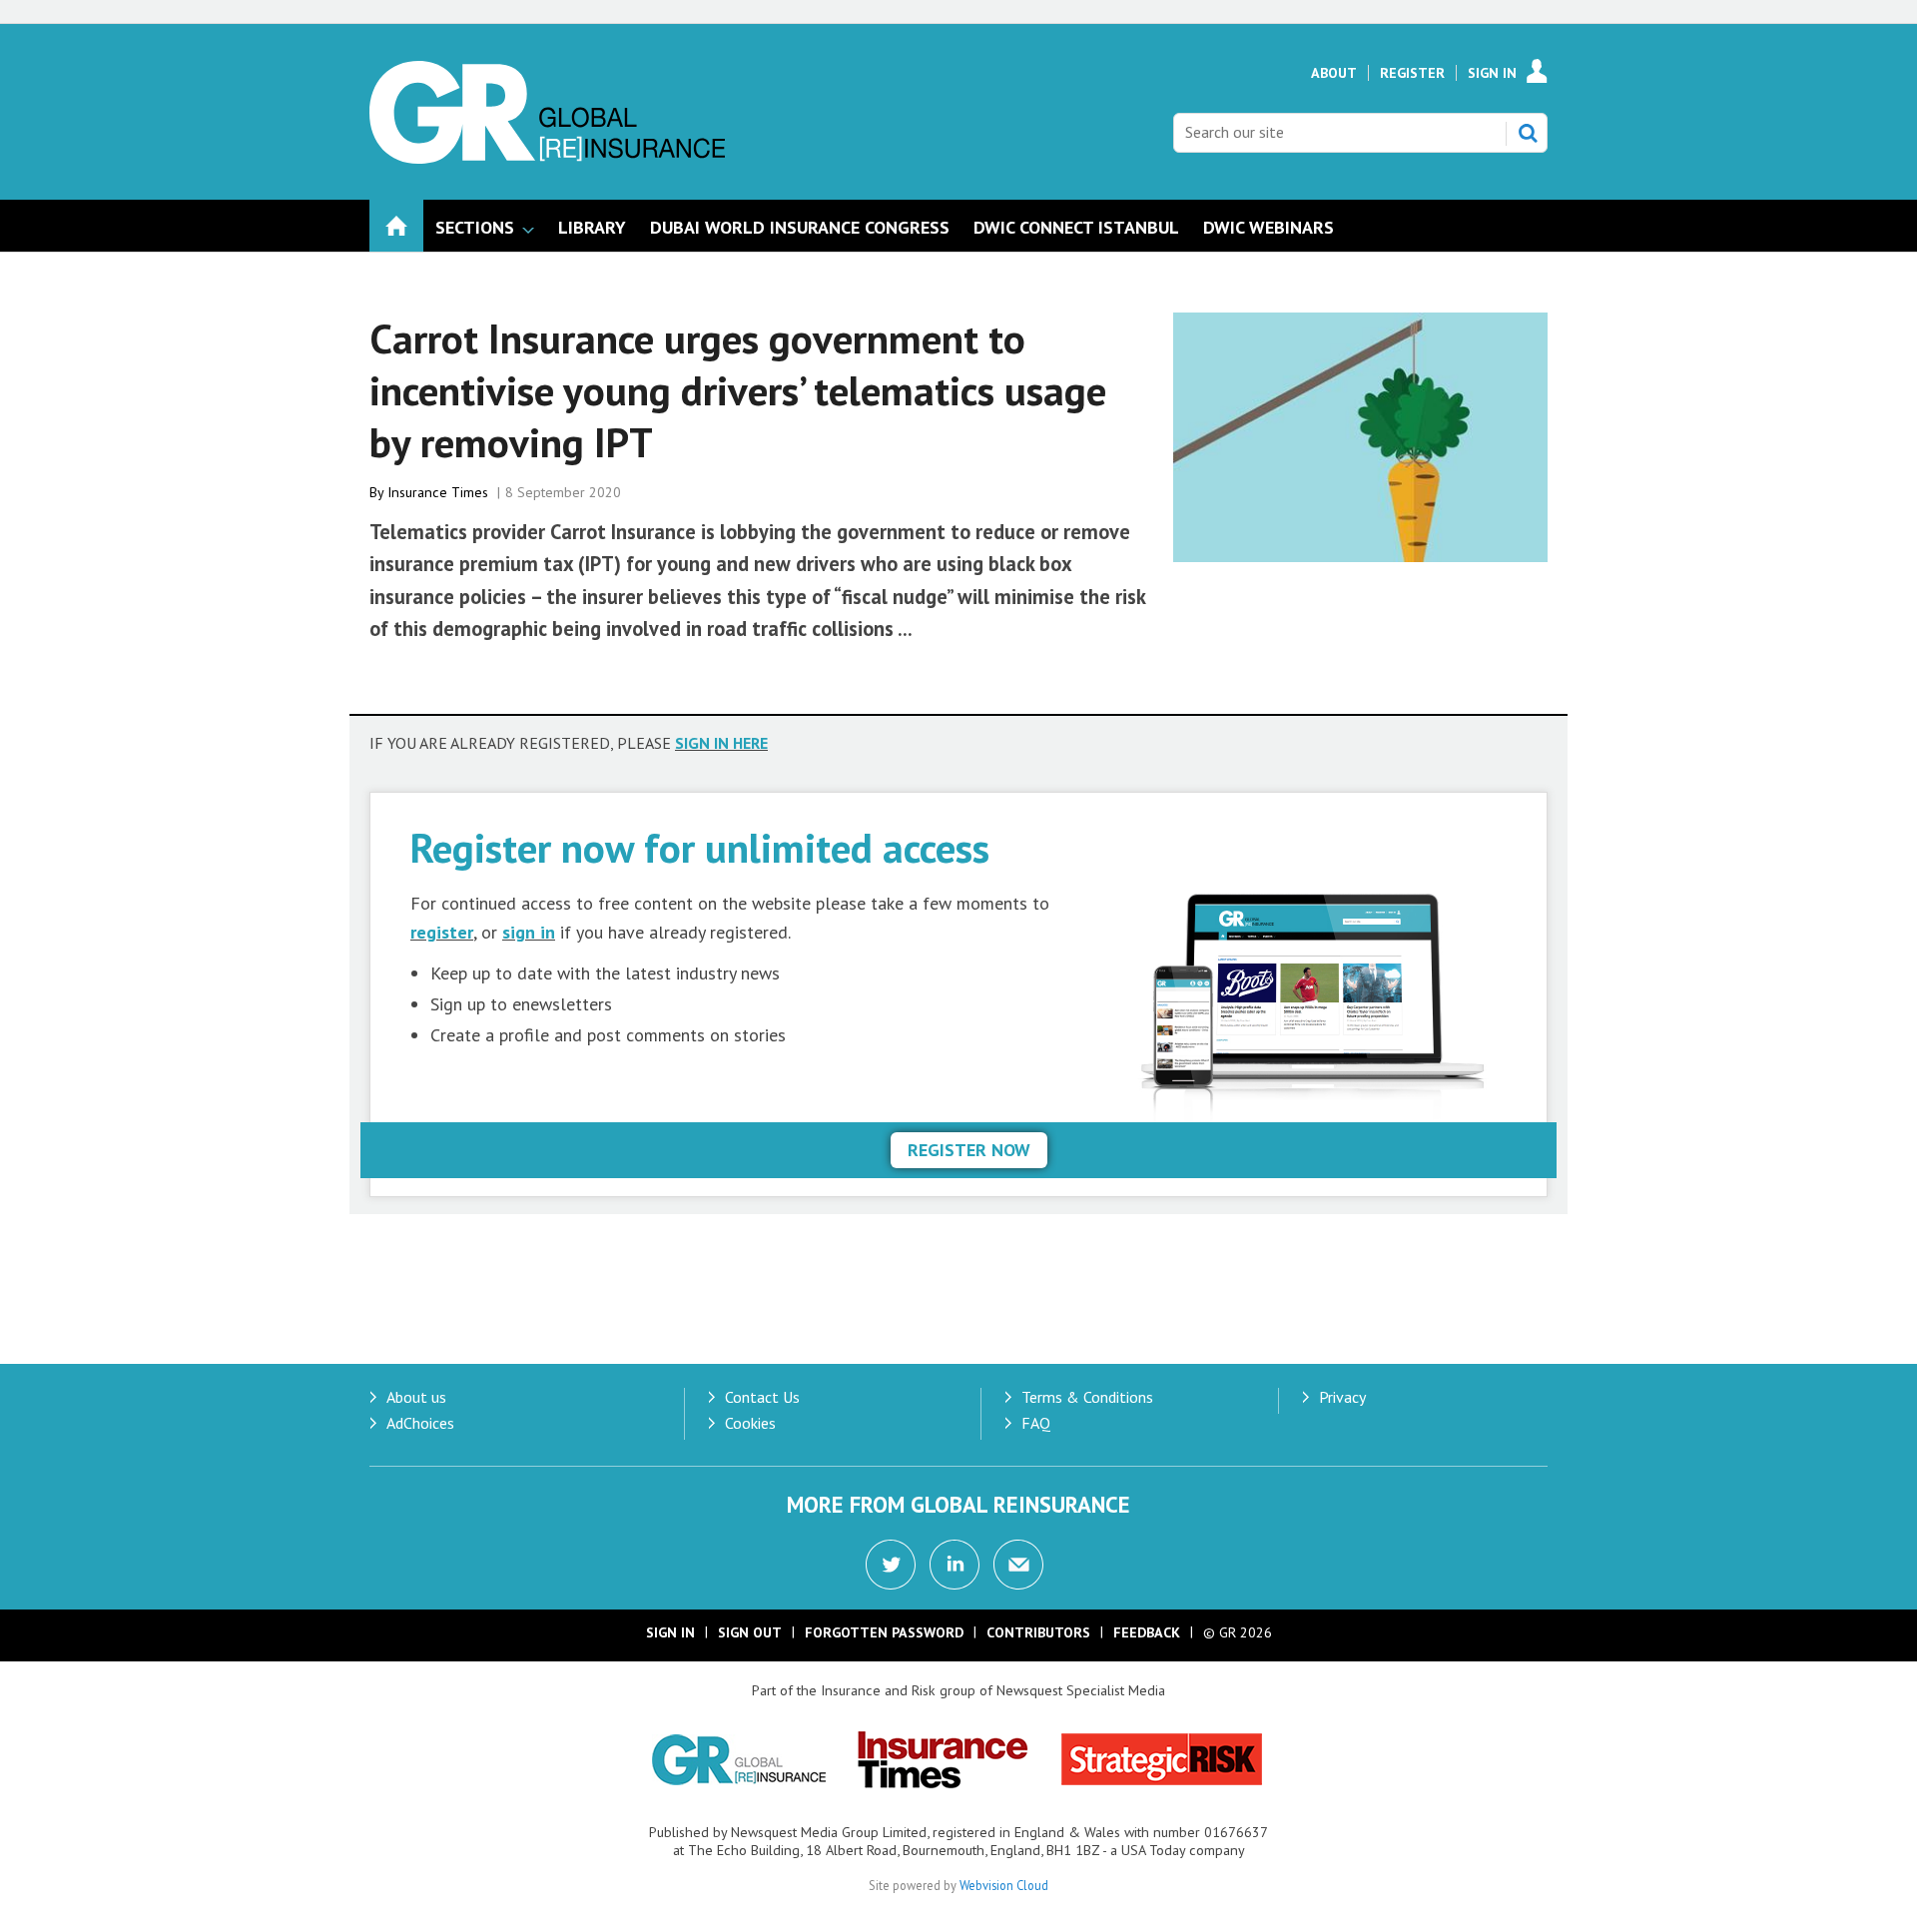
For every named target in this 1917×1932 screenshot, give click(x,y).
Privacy (1342, 1397)
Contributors (1038, 1632)
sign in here (721, 743)
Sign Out (750, 1632)
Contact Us (762, 1397)
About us (416, 1397)
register (442, 932)
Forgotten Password (884, 1632)
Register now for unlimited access (700, 847)
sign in (529, 932)
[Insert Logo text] (547, 158)
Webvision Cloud (1004, 1885)
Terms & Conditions (1087, 1397)
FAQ (1036, 1423)
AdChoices (420, 1423)
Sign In (1492, 73)
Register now (969, 1150)
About (1334, 73)
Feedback (1147, 1632)
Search (1528, 133)
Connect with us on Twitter (891, 1565)
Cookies (750, 1423)
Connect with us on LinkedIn (955, 1565)
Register (1412, 73)
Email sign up (1018, 1565)
